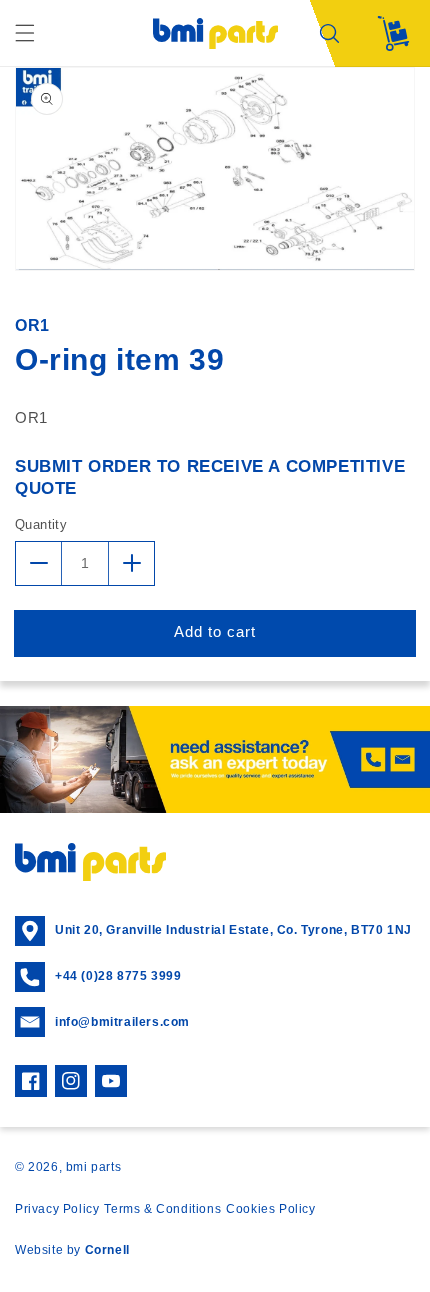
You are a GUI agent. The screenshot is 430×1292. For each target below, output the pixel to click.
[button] (25, 33)
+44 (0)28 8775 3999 (118, 976)
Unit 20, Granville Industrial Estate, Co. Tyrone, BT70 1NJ (233, 930)
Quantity (41, 524)
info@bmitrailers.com (122, 1022)
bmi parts (93, 1167)
